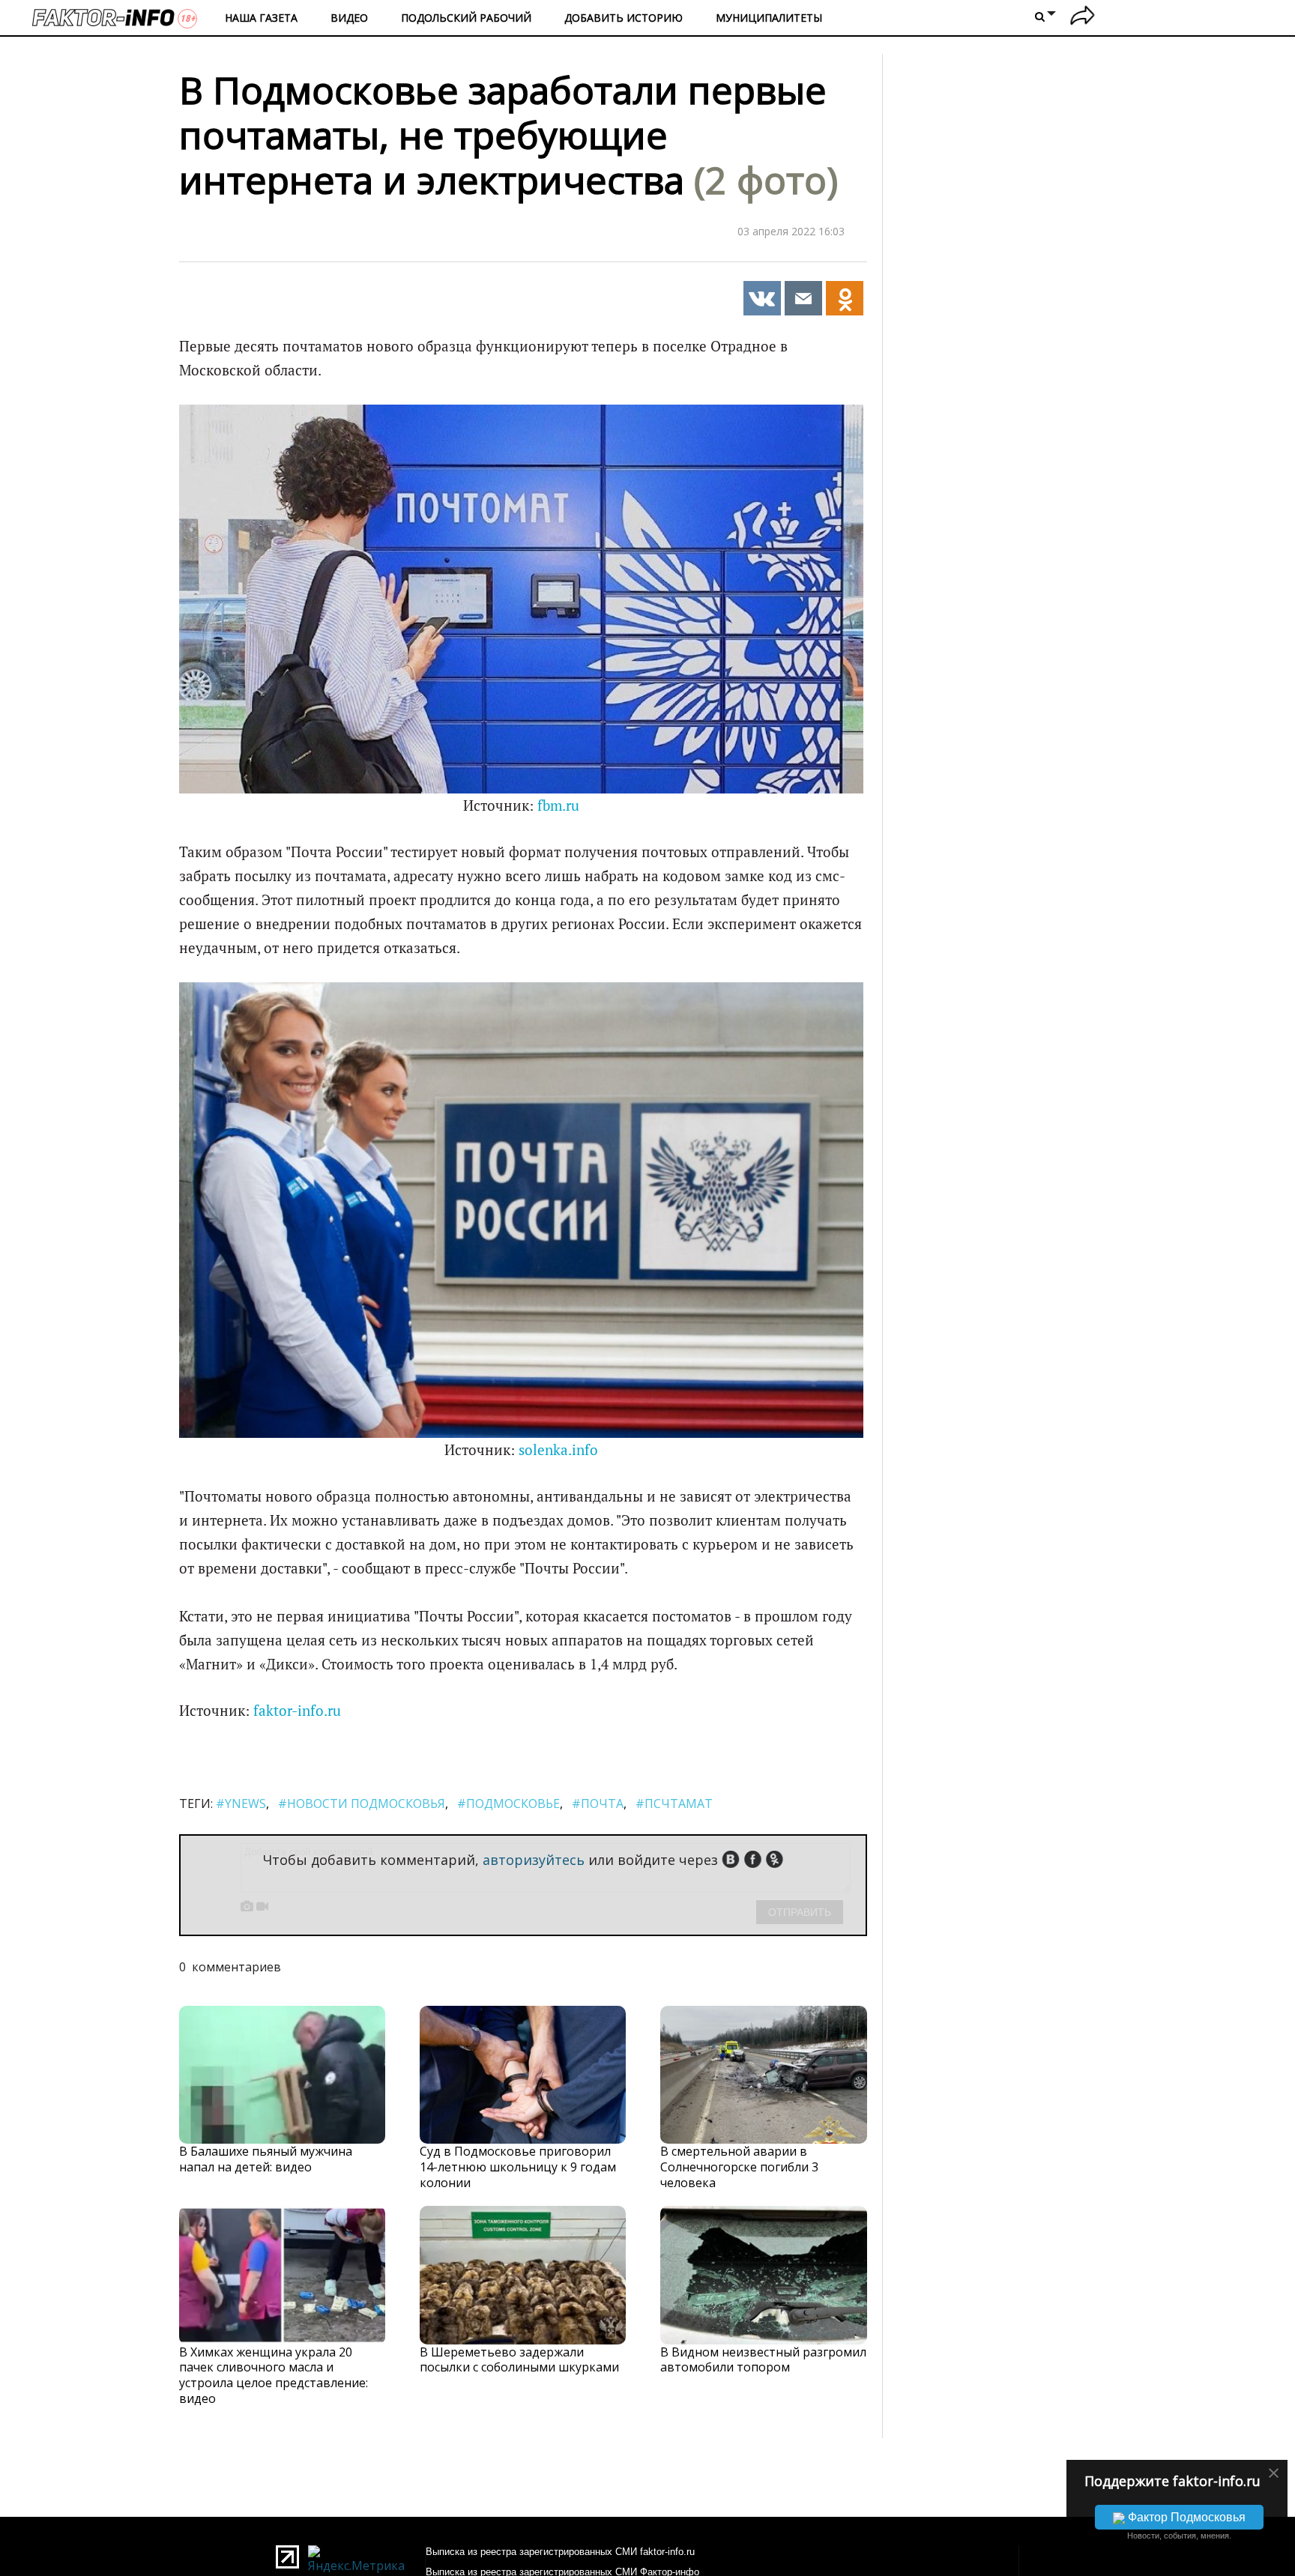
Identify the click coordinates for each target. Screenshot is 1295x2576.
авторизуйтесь (534, 1860)
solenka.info (558, 1450)
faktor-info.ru (297, 1711)
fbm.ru (558, 805)
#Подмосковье (508, 1803)
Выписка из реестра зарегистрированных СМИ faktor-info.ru (560, 2552)
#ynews (241, 1803)
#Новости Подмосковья (362, 1803)
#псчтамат (674, 1803)
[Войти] (1083, 18)
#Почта (598, 1803)
